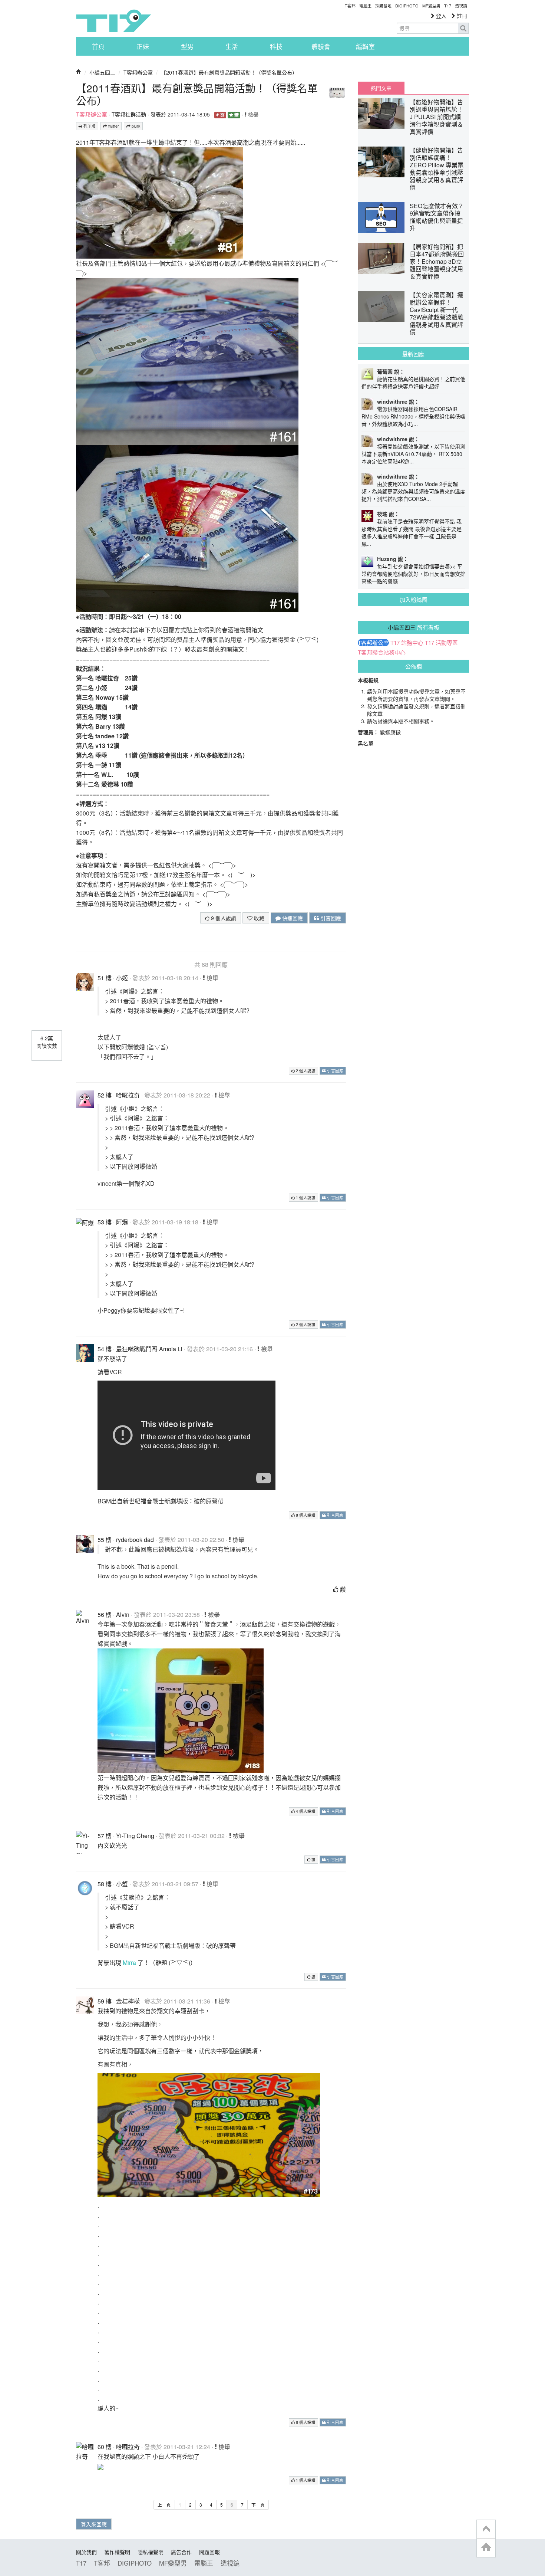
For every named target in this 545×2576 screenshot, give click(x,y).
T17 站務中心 (407, 643)
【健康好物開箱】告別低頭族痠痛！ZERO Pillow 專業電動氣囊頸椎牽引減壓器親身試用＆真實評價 (437, 169)
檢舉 (252, 114)
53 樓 (105, 1222)
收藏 (258, 918)
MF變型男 (431, 6)
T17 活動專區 (441, 643)
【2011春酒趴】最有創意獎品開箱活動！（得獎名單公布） (229, 72)
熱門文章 (381, 88)
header (486, 2529)
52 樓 (105, 1095)
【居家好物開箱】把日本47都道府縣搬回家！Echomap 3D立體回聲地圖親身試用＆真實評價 (437, 261)
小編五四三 (102, 72)
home (486, 2548)
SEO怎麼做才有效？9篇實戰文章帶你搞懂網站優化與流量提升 (437, 217)
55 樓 (105, 1540)
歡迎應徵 (390, 732)
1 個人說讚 (305, 1197)
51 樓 (105, 978)
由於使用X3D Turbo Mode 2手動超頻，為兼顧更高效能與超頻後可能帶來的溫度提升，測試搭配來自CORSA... (413, 491)
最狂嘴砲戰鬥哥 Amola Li (149, 1349)
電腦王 (365, 6)
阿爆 (122, 1222)
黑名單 (366, 743)
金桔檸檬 (128, 2001)
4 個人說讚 (305, 1811)
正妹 (143, 46)
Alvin (123, 1614)
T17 (113, 21)
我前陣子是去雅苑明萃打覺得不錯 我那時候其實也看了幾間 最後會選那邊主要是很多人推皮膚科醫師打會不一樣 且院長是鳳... (412, 532)
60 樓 (105, 2447)
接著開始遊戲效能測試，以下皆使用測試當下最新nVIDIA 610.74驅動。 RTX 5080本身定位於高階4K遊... (413, 454)
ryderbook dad (135, 1540)
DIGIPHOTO (407, 6)
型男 (187, 46)
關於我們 (86, 2552)
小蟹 (122, 1884)
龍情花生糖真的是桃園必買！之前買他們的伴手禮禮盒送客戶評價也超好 (413, 383)
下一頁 (258, 2505)
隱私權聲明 (151, 2552)
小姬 (122, 978)
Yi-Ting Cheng (135, 1836)
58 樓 (105, 1884)
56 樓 (105, 1614)
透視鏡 (461, 6)
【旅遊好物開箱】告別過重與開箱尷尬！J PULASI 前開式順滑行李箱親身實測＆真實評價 (436, 117)
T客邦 (350, 6)
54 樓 (105, 1349)
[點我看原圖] (159, 202)
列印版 (89, 126)
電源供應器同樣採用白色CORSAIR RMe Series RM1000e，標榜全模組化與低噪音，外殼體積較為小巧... (413, 416)
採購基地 (383, 6)
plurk (135, 126)
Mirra (129, 1963)
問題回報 (209, 2552)
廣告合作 (181, 2552)
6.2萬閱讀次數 (47, 1042)
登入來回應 (94, 2524)
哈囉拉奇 (128, 1095)
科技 (276, 46)
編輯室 (365, 46)
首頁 (98, 46)
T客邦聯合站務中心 (382, 652)
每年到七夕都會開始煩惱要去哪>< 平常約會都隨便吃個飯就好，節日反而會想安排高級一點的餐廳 (413, 574)
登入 (440, 16)
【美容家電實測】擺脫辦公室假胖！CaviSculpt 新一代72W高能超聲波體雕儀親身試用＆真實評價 (437, 313)
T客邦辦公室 (138, 72)
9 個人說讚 (223, 918)
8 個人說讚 (305, 1515)
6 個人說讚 (305, 2422)
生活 (232, 46)
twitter (113, 126)
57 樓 (105, 1836)
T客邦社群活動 (129, 114)
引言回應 (330, 918)
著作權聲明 (117, 2552)
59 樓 (105, 2001)
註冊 (461, 16)
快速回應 (292, 918)
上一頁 (164, 2505)
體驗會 (321, 46)
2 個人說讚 (305, 1071)
